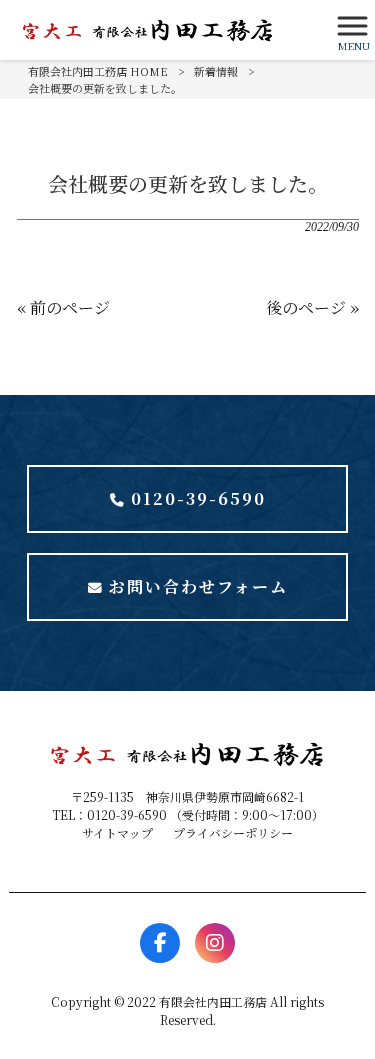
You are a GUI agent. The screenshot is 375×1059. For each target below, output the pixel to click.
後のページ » (312, 307)
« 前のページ (63, 307)
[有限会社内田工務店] (162, 30)
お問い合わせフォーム (198, 586)
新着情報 (216, 71)
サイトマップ (117, 832)
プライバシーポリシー (233, 832)
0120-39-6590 (198, 498)
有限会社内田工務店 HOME (98, 71)
